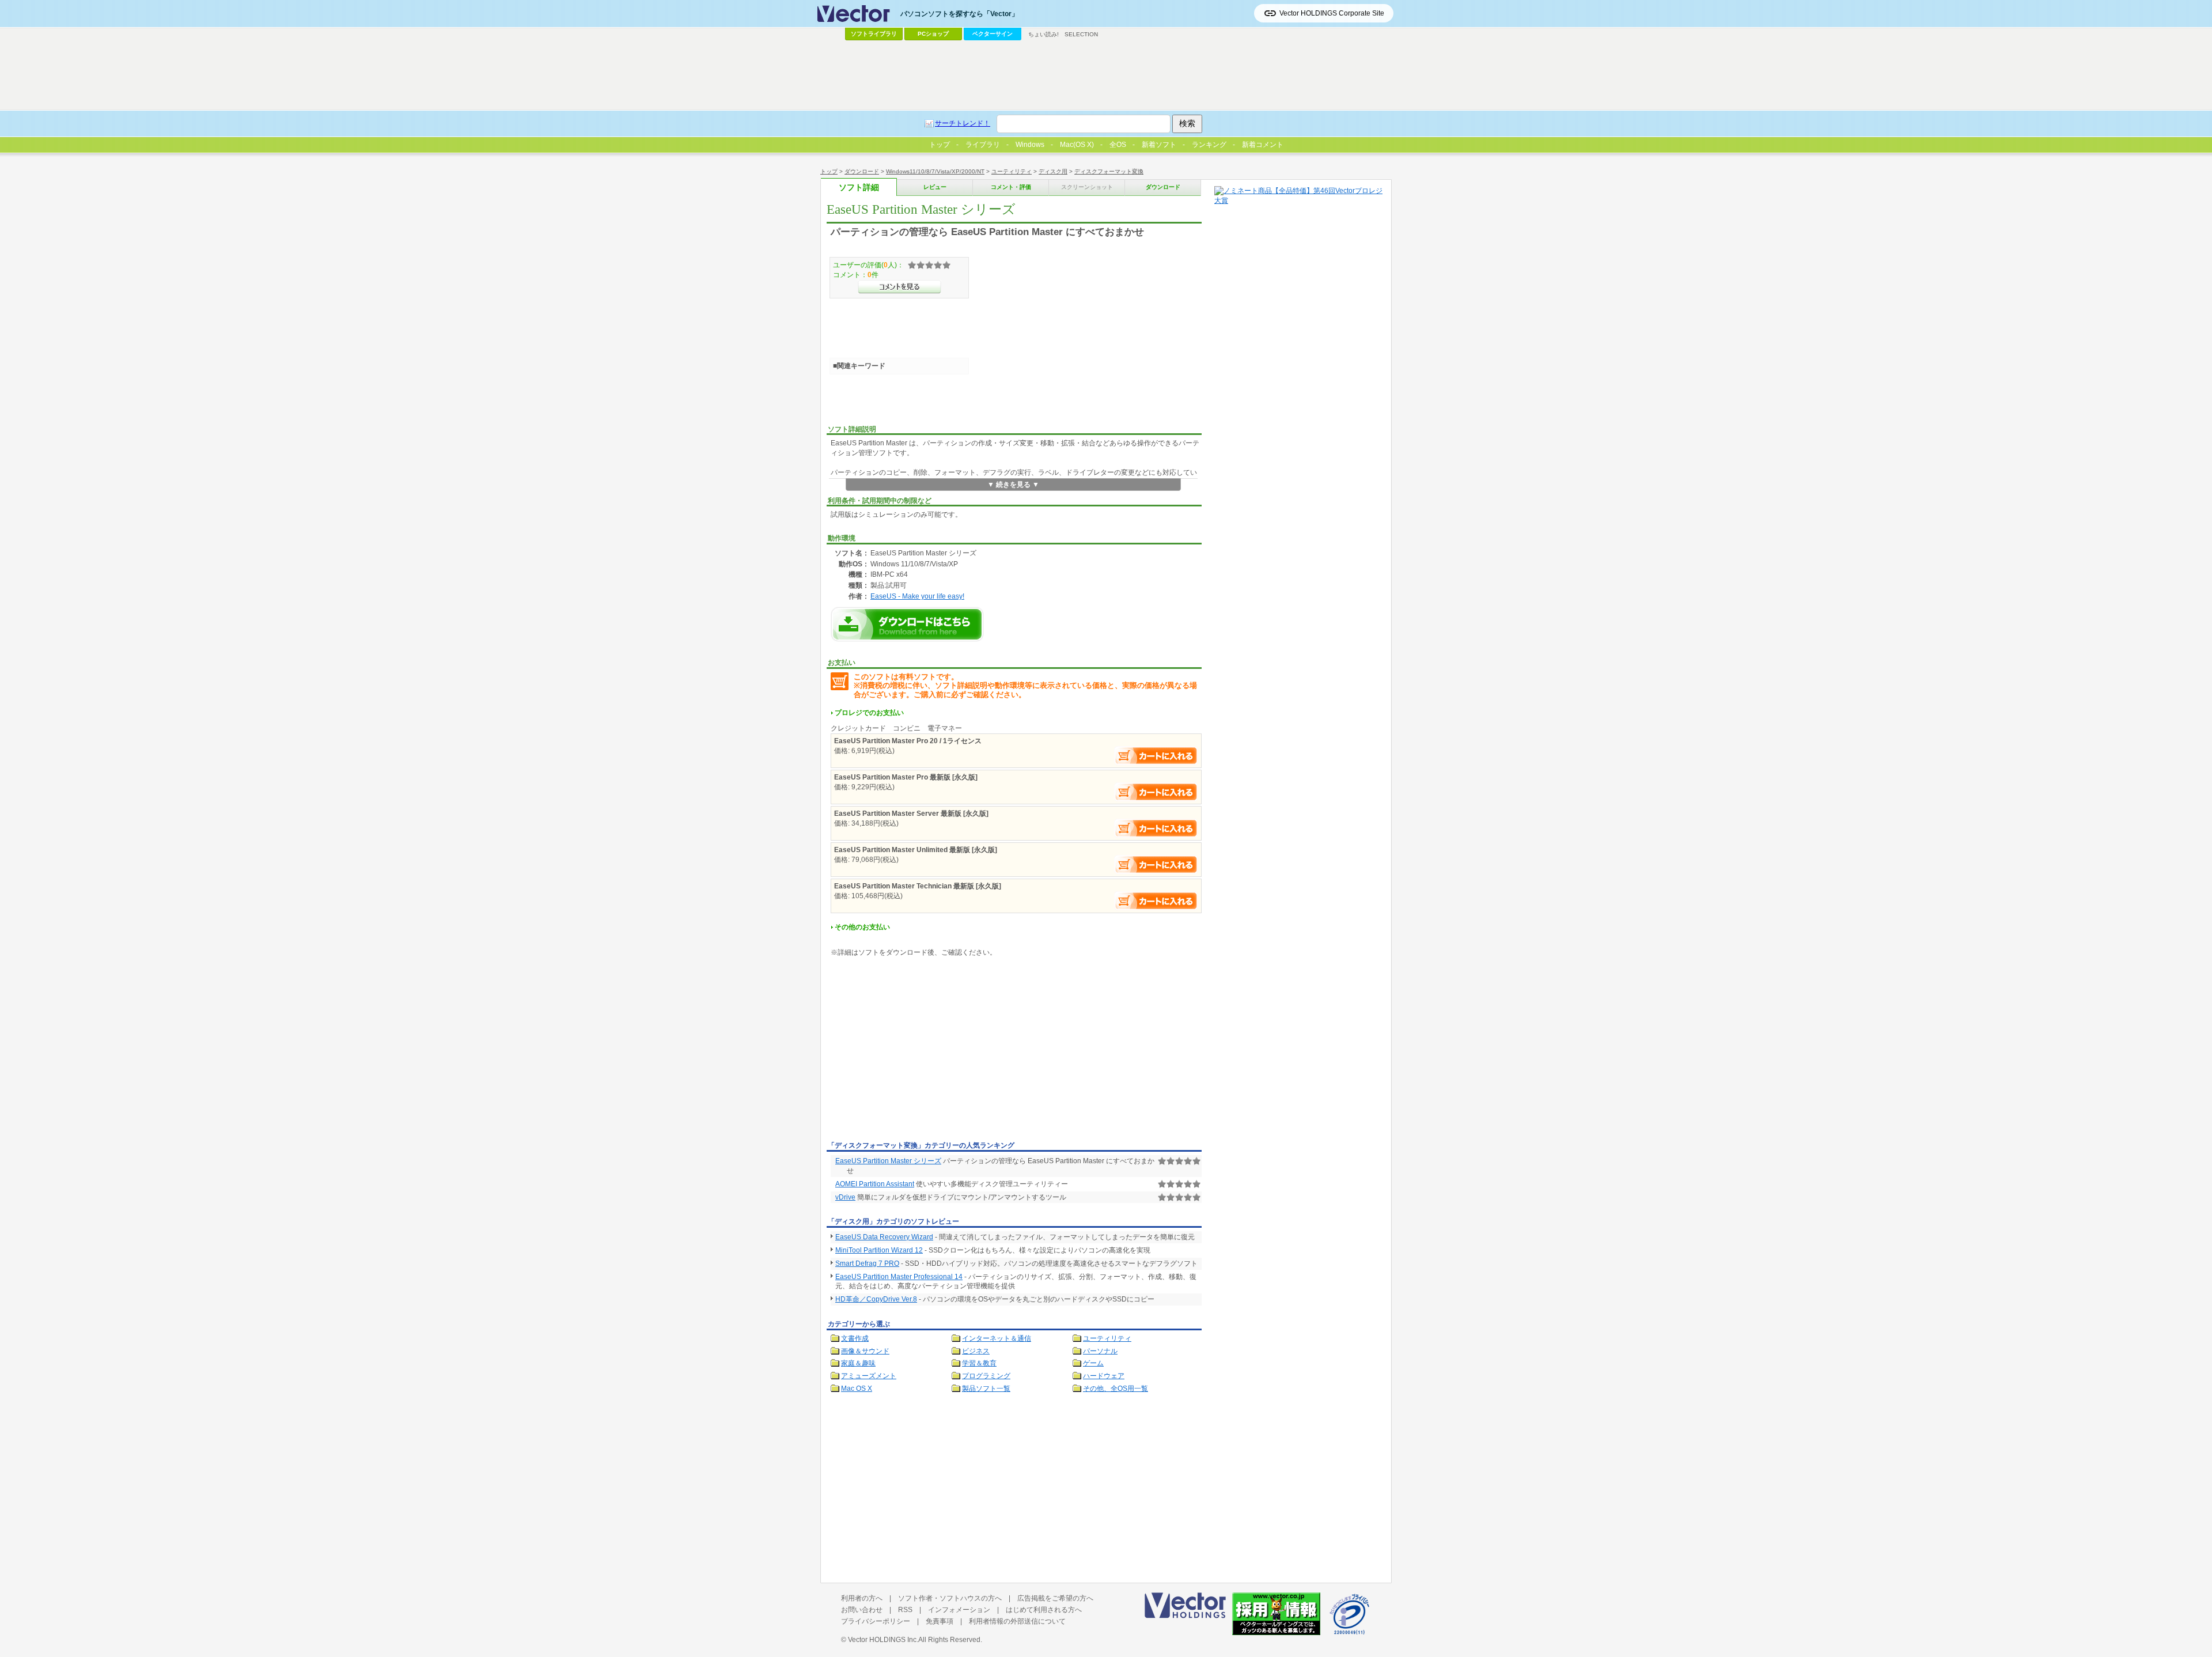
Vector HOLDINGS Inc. (883, 1640)
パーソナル (1100, 1351)
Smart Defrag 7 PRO (867, 1263)
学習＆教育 (979, 1363)
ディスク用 (1053, 171)
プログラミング (986, 1376)
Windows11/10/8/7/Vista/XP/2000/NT (935, 171)
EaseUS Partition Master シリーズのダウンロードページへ (907, 624)
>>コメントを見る (899, 287)
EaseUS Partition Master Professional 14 (899, 1277)
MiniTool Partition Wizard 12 (879, 1250)
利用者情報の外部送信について (1017, 1621)
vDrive (845, 1197)
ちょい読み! (1043, 34)
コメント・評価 (1011, 187)
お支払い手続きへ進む (1156, 756)
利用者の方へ (862, 1598)
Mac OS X (857, 1389)
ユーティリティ (1012, 171)
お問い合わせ (862, 1610)
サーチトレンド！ (963, 123)
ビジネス (976, 1351)
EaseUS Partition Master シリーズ (888, 1161)
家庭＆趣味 (858, 1363)
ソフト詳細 (859, 188)
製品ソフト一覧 (986, 1389)
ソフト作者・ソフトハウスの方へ (950, 1598)
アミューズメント (869, 1376)
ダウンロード (862, 171)
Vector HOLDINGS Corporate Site (1332, 13)
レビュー (935, 187)
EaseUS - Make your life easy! (917, 596)
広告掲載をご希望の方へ (1055, 1598)
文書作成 (855, 1338)
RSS (905, 1610)
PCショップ (933, 34)
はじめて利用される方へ (1044, 1610)
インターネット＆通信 (997, 1338)
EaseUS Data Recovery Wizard (884, 1237)
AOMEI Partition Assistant (875, 1184)
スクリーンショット (1087, 187)
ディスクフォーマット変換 (1109, 171)
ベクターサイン (993, 34)
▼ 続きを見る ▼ (1013, 485)
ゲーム (1093, 1363)
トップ (829, 171)
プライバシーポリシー (876, 1621)
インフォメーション (959, 1610)
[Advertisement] (923, 1051)
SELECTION (1081, 34)
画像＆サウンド (865, 1351)
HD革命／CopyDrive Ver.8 (876, 1299)
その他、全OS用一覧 (1116, 1389)
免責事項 (940, 1621)
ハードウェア (1104, 1376)
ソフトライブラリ (874, 34)
